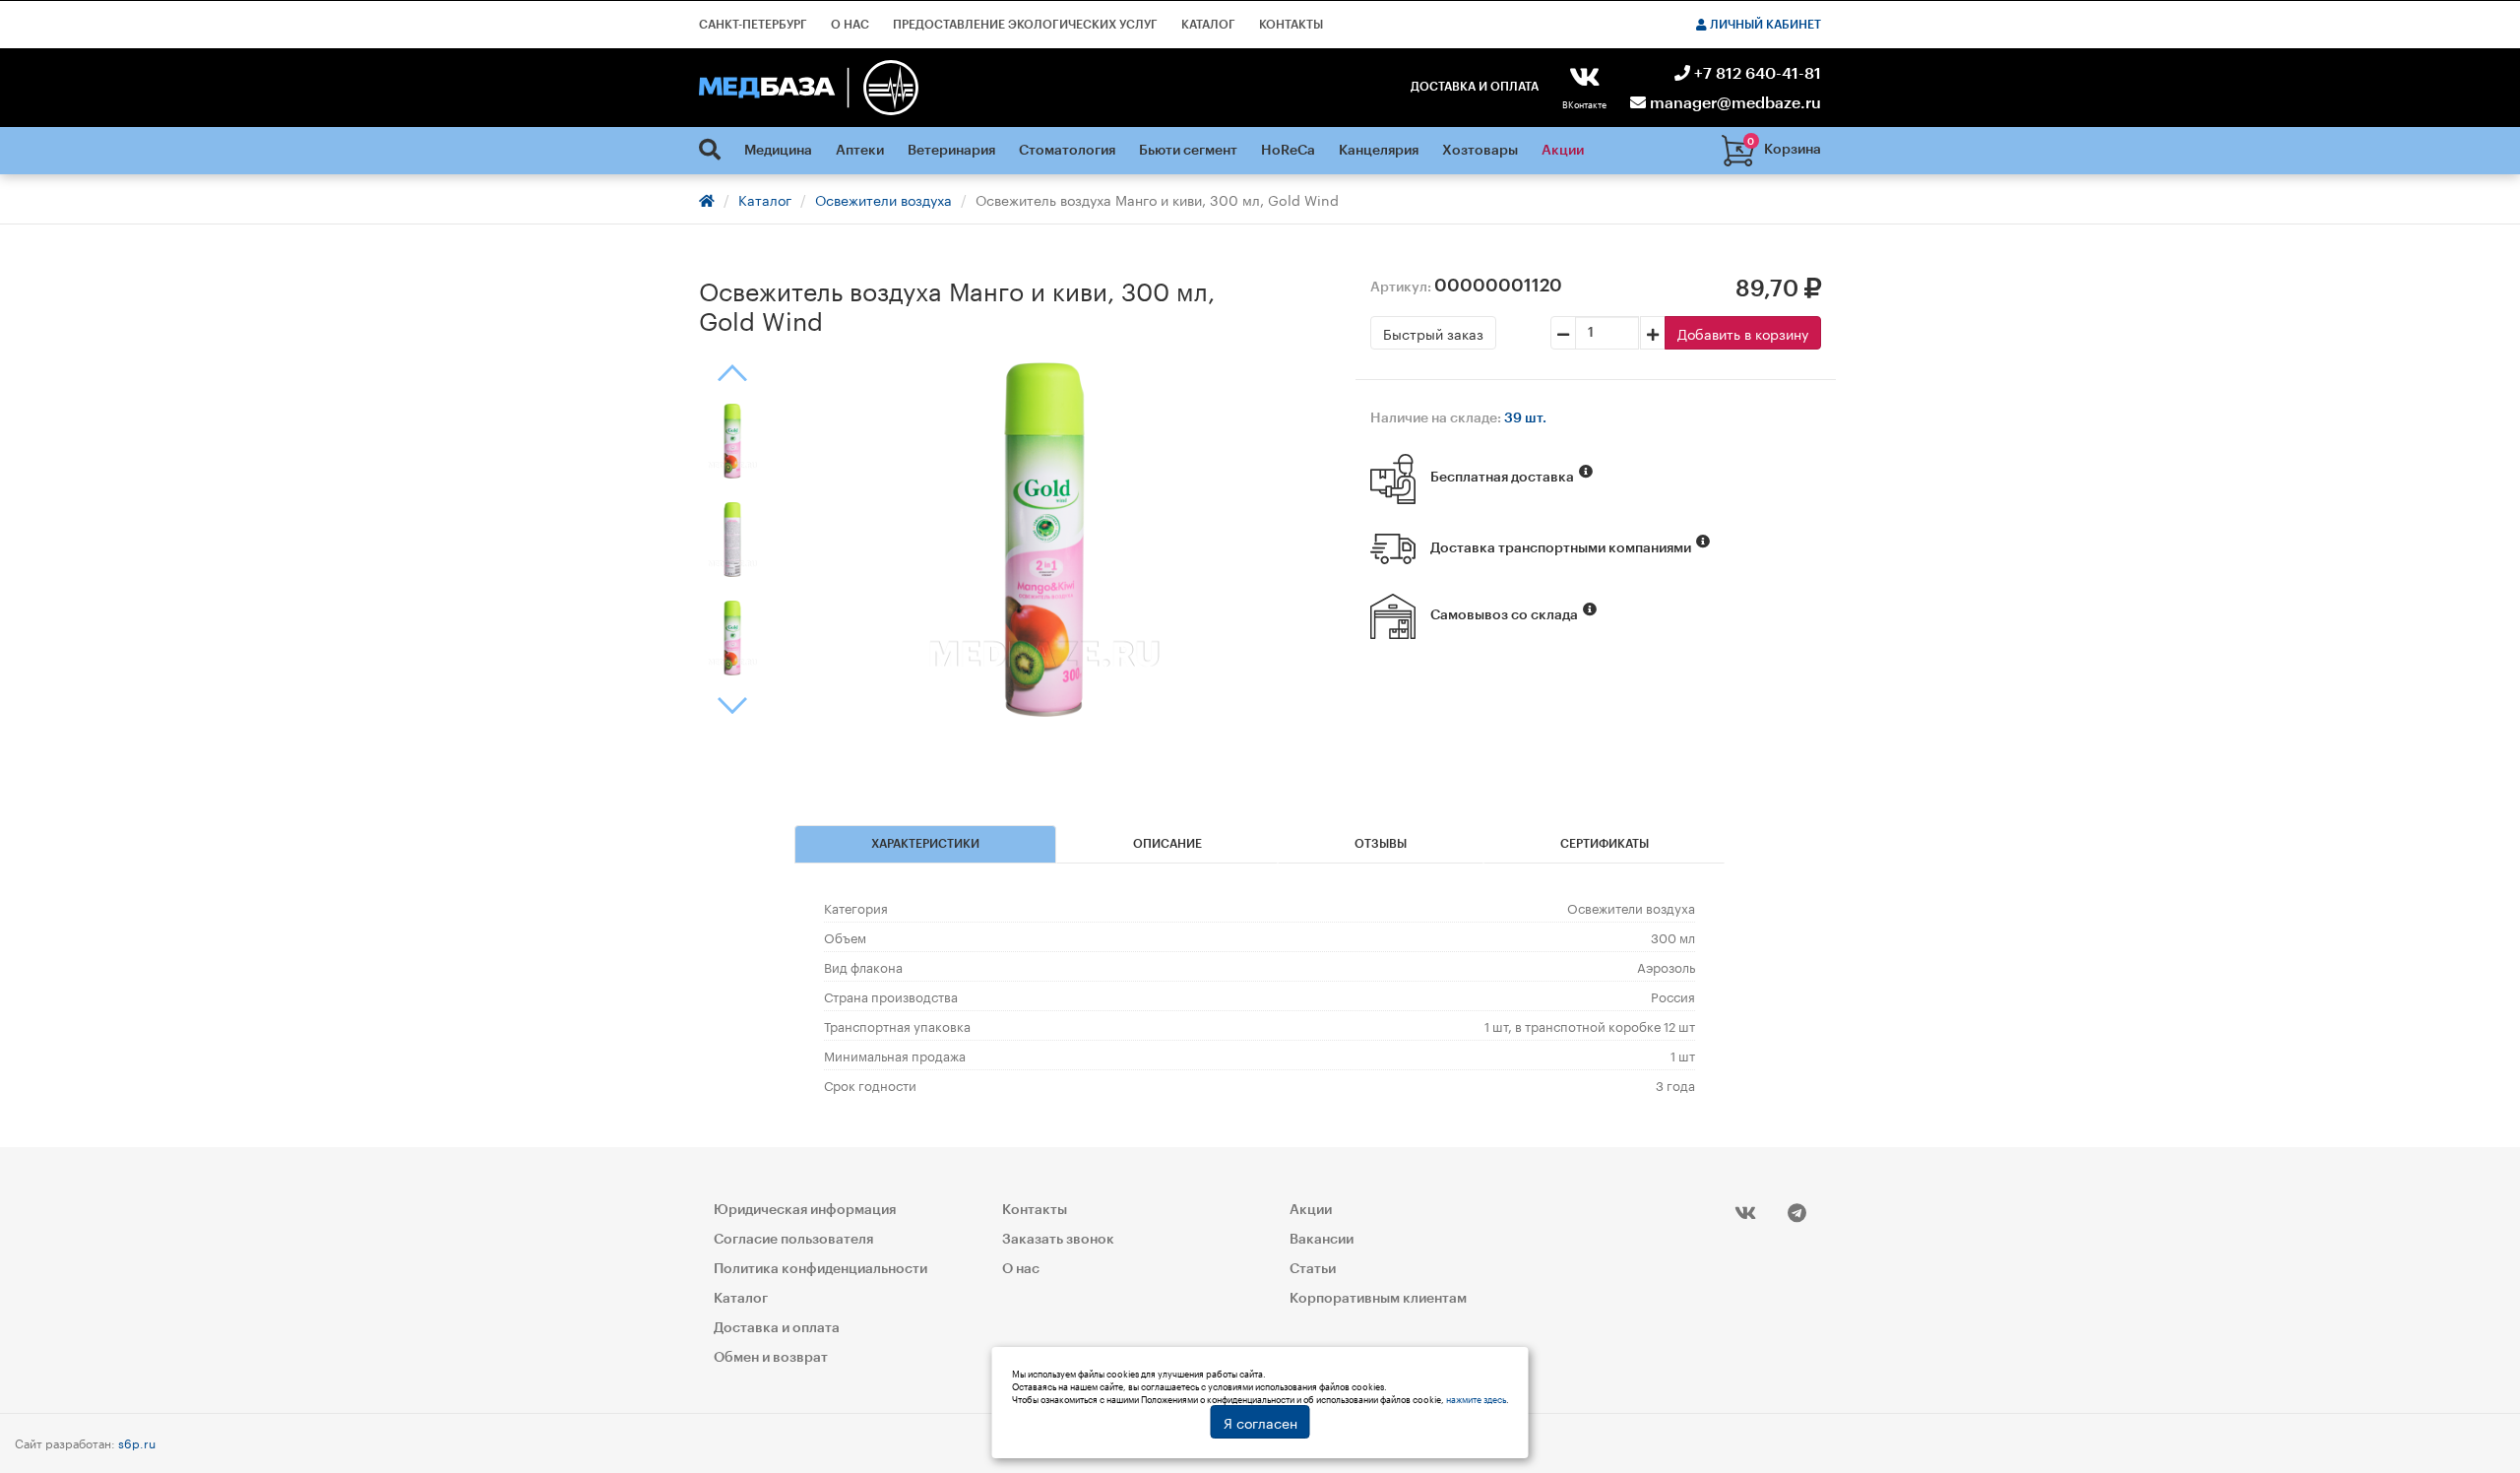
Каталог (1208, 25)
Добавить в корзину (1743, 333)
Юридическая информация (805, 1210)
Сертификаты (1605, 844)
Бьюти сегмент (1188, 151)
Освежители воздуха (883, 199)
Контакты (1291, 25)
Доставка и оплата (1475, 87)
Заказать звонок (1058, 1240)
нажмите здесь (1476, 1398)
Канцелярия (1379, 151)
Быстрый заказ (1433, 333)
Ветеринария (951, 151)
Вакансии (1322, 1240)
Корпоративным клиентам (1378, 1299)
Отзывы (1381, 844)
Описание (1167, 844)
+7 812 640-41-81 (1756, 74)
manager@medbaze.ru (1733, 103)
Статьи (1313, 1269)
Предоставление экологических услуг (1025, 25)
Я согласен (1260, 1422)
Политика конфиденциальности (820, 1269)
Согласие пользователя (793, 1240)
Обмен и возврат (771, 1358)
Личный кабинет (1764, 25)
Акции (1563, 151)
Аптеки (860, 151)
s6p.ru (137, 1442)
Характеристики (925, 844)
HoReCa (1288, 151)
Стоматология (1067, 151)
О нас (850, 25)
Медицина (778, 151)
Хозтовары (1480, 151)
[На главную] (809, 88)
